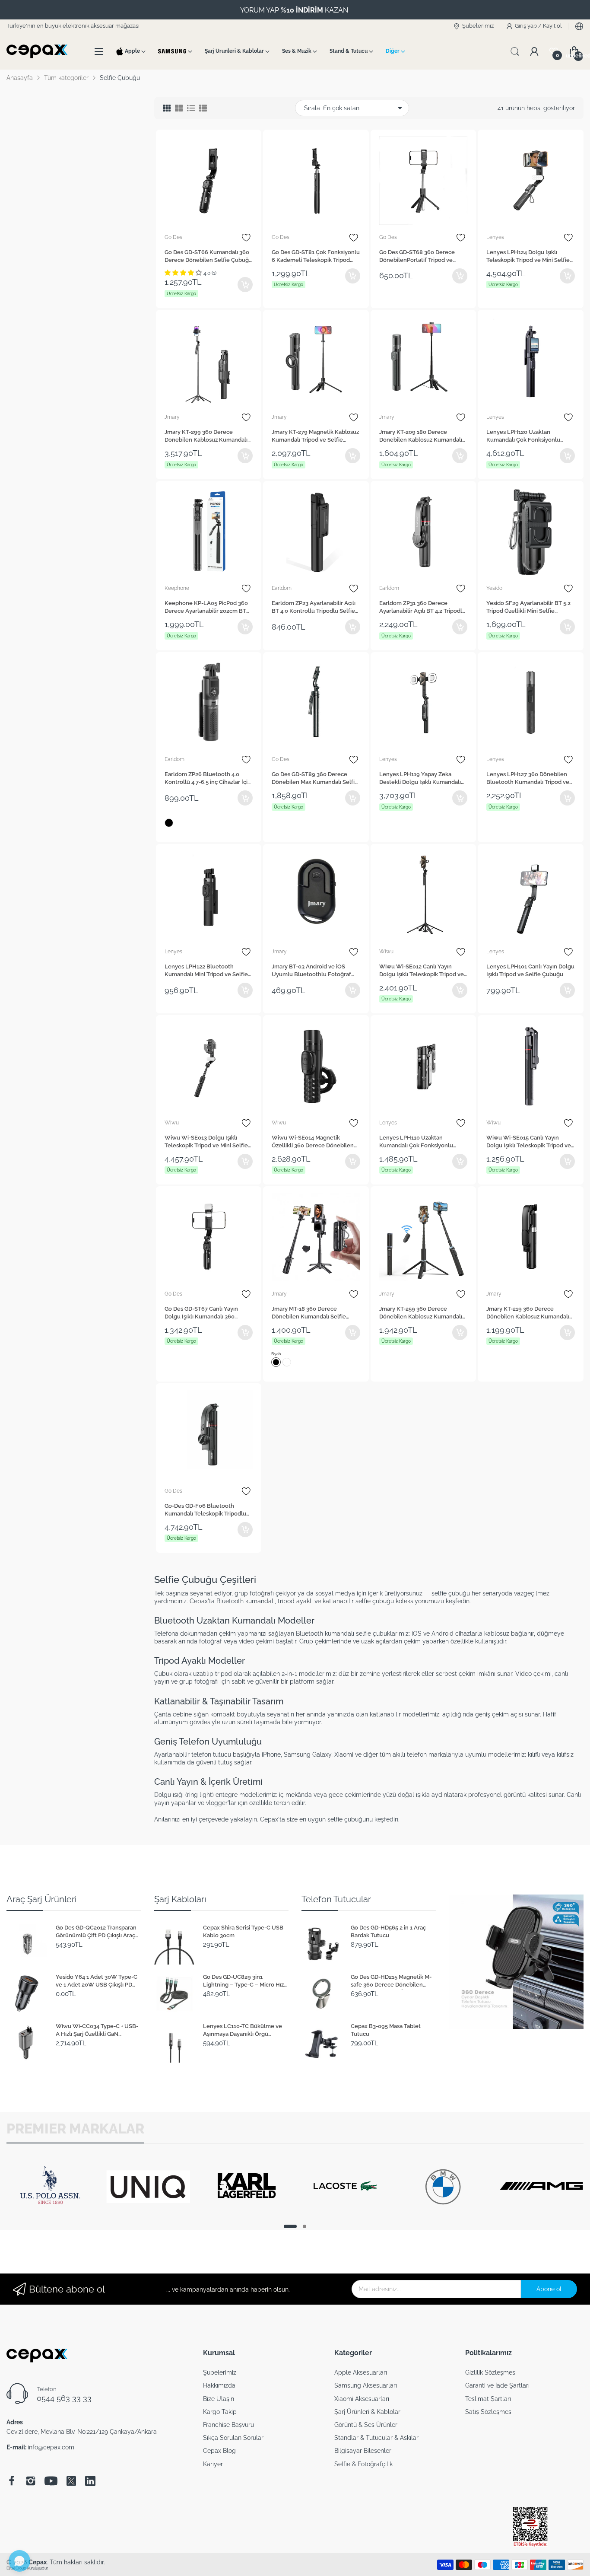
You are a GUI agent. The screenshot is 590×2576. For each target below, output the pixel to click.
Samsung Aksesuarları (366, 2385)
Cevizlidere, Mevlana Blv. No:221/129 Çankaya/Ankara (82, 2432)
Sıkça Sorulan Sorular (233, 2438)
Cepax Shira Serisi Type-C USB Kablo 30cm (243, 1931)
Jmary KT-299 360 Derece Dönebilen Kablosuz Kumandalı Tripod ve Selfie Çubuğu (206, 437)
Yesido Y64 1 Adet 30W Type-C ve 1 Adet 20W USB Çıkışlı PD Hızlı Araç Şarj (97, 1982)
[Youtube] (51, 2481)
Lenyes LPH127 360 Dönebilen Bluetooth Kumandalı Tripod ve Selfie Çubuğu (528, 779)
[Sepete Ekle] (245, 285)
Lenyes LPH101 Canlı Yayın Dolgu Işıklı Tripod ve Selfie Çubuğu (530, 970)
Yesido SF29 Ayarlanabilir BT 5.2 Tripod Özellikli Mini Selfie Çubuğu (528, 608)
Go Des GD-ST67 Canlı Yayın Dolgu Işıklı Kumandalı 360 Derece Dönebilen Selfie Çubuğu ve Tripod (208, 1314)
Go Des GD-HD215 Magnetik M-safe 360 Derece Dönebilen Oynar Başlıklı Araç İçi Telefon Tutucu (391, 1982)
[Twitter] (71, 2481)
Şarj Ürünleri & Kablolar (367, 2412)
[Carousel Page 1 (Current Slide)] (290, 2226)
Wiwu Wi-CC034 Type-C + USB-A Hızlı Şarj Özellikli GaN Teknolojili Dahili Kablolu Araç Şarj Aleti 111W (97, 2031)
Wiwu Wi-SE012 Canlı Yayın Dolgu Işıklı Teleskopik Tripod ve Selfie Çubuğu (422, 971)
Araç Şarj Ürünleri (41, 1899)
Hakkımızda (219, 2385)
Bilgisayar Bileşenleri (363, 2451)
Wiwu (386, 952)
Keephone (177, 588)
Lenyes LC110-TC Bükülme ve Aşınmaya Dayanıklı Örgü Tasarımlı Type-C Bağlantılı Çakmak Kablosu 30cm (243, 2031)
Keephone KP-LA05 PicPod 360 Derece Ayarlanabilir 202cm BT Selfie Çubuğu (206, 608)
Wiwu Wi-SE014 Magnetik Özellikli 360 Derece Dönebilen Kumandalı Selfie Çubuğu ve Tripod (313, 1143)
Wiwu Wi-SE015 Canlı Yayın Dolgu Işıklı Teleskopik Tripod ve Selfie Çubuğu (529, 1143)
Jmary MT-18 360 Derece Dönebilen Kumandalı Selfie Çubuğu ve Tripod (309, 1314)
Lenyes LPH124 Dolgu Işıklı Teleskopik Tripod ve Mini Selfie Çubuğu (528, 257)
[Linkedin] (90, 2481)
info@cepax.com (51, 2447)
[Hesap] (534, 51)
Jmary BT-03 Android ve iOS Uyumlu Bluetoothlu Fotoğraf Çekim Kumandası (311, 971)
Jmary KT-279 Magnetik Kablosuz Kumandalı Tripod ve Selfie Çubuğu (315, 437)
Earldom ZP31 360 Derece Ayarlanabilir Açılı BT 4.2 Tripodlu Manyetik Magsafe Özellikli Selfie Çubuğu (423, 608)
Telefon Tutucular (336, 1899)
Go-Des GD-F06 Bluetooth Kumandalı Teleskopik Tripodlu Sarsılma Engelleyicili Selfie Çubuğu (205, 1511)
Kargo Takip (220, 2412)
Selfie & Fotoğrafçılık (363, 2464)
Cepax (38, 2562)
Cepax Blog (219, 2451)
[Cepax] (39, 51)
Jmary (172, 417)
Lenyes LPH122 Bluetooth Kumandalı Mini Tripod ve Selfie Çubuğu (206, 971)
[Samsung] (172, 51)
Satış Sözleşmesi (489, 2412)
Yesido (494, 588)
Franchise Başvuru (228, 2425)
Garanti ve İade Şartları (497, 2385)
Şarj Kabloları (180, 1899)
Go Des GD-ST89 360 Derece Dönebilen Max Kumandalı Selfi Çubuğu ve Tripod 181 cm (313, 779)
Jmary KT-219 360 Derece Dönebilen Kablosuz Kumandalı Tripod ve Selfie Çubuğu (528, 1314)
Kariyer (213, 2464)
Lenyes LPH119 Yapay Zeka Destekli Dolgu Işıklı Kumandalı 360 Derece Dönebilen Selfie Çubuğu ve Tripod (420, 779)
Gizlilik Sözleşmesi (491, 2372)
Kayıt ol (552, 26)
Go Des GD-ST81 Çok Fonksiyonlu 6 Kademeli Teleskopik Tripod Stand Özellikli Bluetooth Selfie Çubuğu (316, 257)
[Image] (517, 1962)
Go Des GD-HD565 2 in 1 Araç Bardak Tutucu (388, 1931)
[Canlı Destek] (19, 2561)
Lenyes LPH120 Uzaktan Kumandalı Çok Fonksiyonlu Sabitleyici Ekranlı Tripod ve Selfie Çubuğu (523, 437)
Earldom (282, 588)
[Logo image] (50, 2215)
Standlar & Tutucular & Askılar (376, 2438)
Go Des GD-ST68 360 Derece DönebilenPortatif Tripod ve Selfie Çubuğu (417, 257)
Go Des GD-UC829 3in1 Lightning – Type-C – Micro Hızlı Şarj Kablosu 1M (245, 1982)
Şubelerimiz (220, 2372)
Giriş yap (527, 26)
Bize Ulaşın (219, 2399)
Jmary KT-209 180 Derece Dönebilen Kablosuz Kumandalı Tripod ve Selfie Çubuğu (421, 437)
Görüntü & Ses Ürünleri (366, 2425)
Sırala (312, 108)
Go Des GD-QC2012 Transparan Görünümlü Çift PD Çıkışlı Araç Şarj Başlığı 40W (96, 1933)
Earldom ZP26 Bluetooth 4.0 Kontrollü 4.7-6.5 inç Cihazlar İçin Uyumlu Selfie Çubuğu (208, 779)
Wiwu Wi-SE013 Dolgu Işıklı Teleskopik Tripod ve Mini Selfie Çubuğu (206, 1143)
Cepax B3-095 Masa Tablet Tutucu (386, 2030)
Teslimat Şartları (488, 2399)
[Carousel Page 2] (305, 2226)
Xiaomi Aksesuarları (362, 2399)
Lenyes (495, 237)
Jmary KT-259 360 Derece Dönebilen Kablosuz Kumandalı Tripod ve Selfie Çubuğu (421, 1314)
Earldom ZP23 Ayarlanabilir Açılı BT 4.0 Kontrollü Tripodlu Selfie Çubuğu (314, 608)
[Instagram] (31, 2481)
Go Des (173, 237)
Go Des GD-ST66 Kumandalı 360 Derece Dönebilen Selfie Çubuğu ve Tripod (208, 257)
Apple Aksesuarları (361, 2372)
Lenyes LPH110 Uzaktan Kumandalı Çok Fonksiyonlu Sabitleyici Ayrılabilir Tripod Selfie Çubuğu (416, 1143)
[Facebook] (12, 2481)
